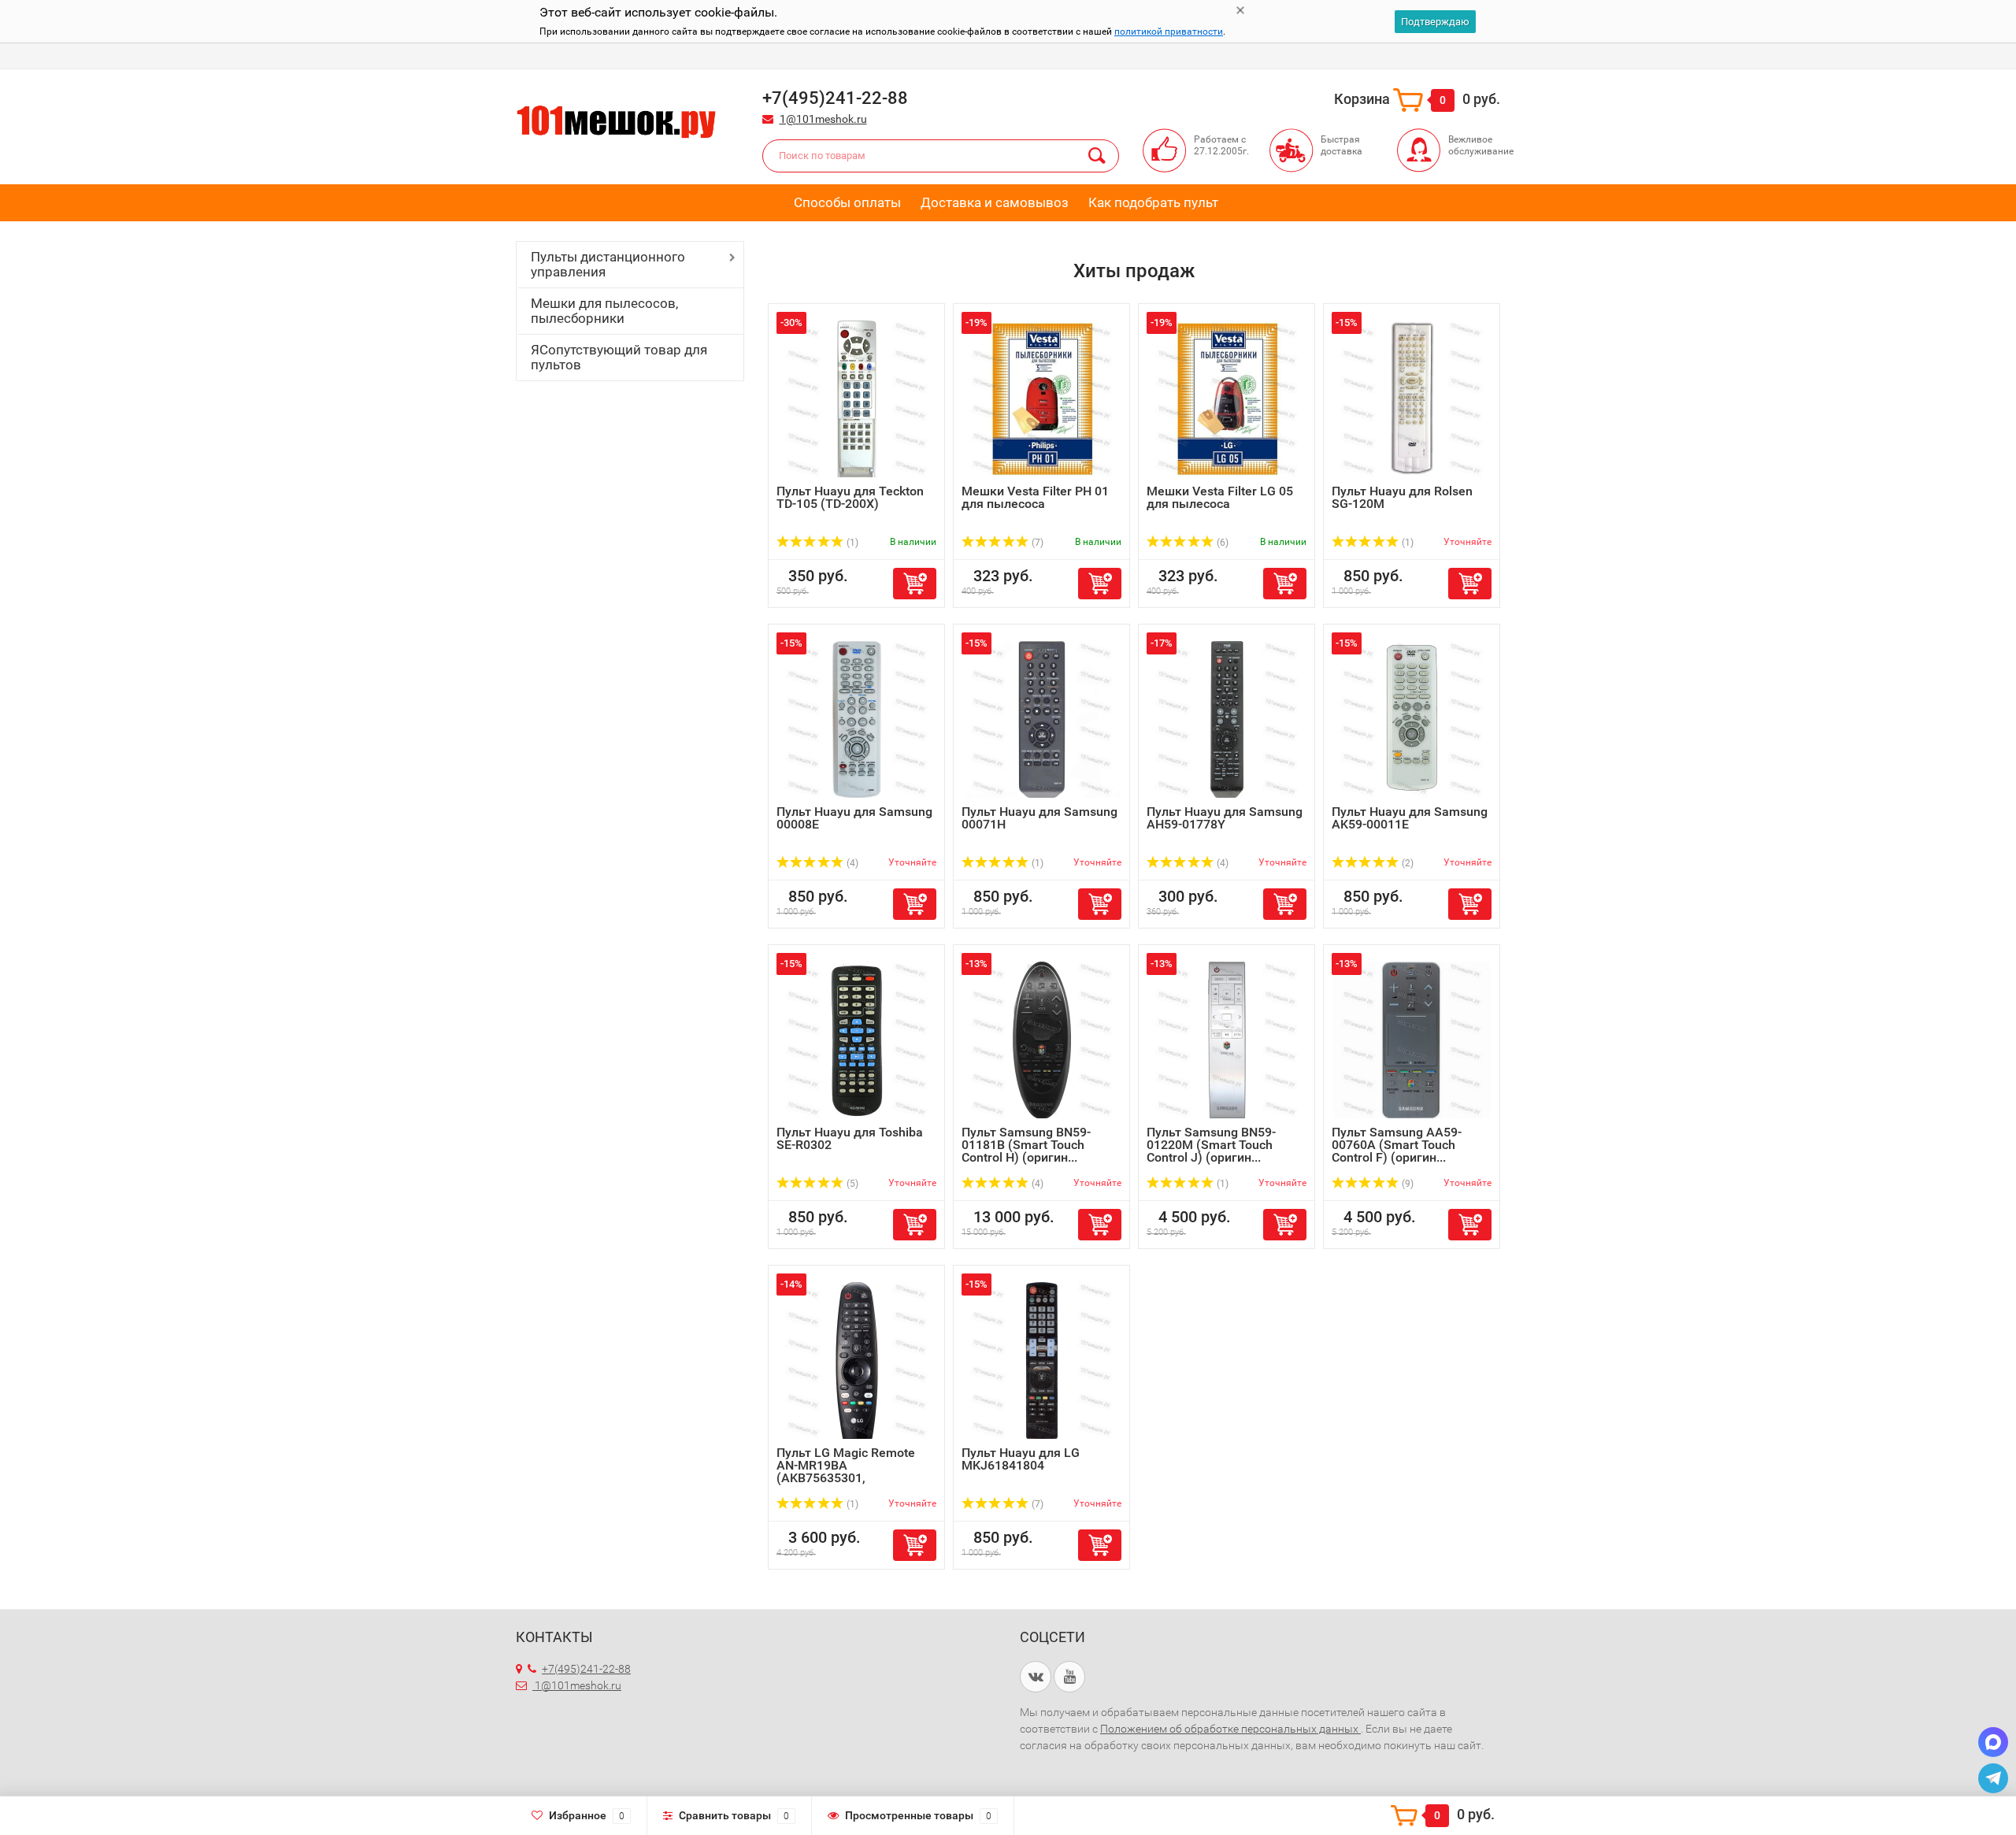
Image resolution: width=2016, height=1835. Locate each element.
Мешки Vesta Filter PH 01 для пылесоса (1035, 497)
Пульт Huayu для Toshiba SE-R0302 (850, 1138)
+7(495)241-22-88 (586, 1669)
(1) (851, 543)
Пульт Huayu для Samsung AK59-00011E (1410, 818)
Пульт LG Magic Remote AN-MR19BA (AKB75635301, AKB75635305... (846, 1472)
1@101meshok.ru (823, 119)
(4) (851, 863)
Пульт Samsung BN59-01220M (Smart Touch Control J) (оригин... (1211, 1145)
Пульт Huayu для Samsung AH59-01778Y (1225, 818)
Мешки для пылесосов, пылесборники (604, 311)
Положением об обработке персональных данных (1230, 1729)
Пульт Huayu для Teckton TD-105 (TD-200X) (850, 497)
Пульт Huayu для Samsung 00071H (1039, 818)
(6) (1221, 543)
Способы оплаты (847, 202)
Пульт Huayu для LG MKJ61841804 (1021, 1459)
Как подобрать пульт (1153, 202)
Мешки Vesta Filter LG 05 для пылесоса (1220, 497)
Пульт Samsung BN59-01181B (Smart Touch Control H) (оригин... (1026, 1145)
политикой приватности (1169, 32)
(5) (851, 1184)
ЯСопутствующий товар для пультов (619, 357)
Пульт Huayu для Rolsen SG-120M (1402, 497)
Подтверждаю (1435, 22)
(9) (1406, 1184)
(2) (1406, 863)
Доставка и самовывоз (995, 202)
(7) (1036, 543)
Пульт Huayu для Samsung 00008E (854, 818)
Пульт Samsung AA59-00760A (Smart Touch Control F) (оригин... (1397, 1145)
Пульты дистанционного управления (608, 264)
